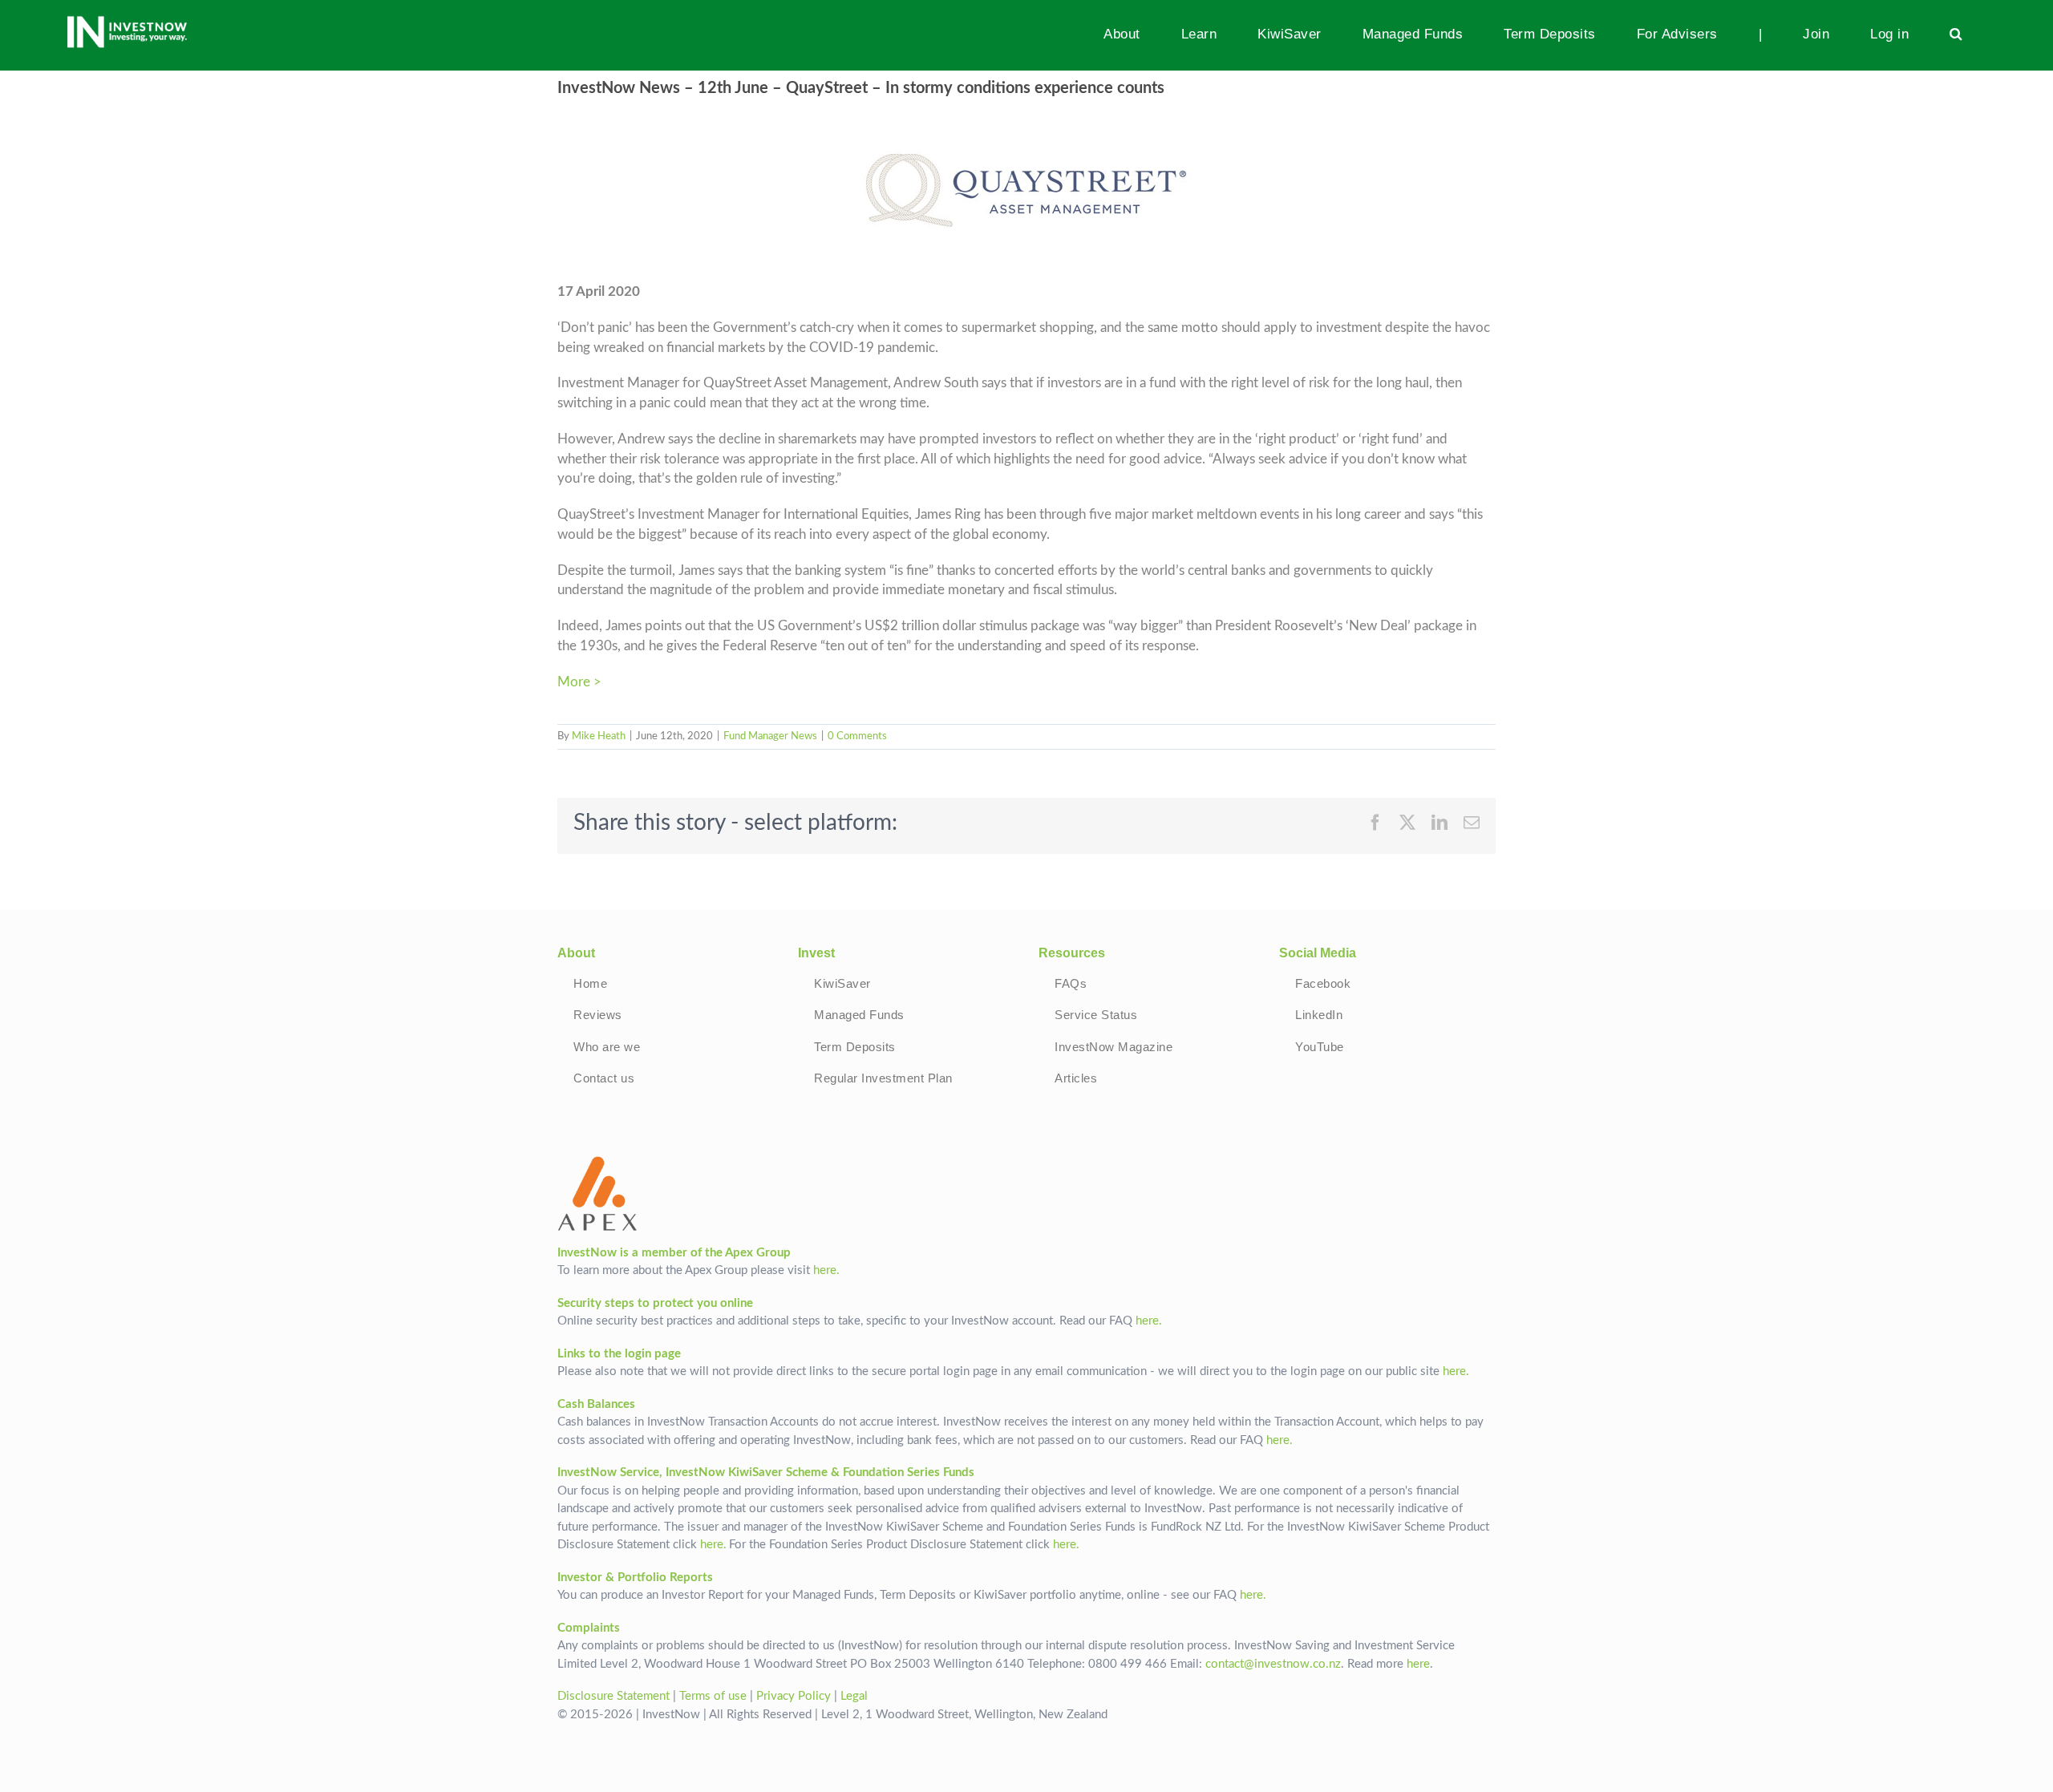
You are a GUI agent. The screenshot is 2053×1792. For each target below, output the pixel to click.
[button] (1956, 34)
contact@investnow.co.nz (1273, 1664)
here (1418, 1664)
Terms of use (713, 1696)
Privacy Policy (794, 1696)
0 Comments (857, 736)
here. (826, 1270)
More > (579, 682)
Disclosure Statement (613, 1696)
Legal (854, 1696)
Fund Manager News (770, 736)
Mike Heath (599, 736)
